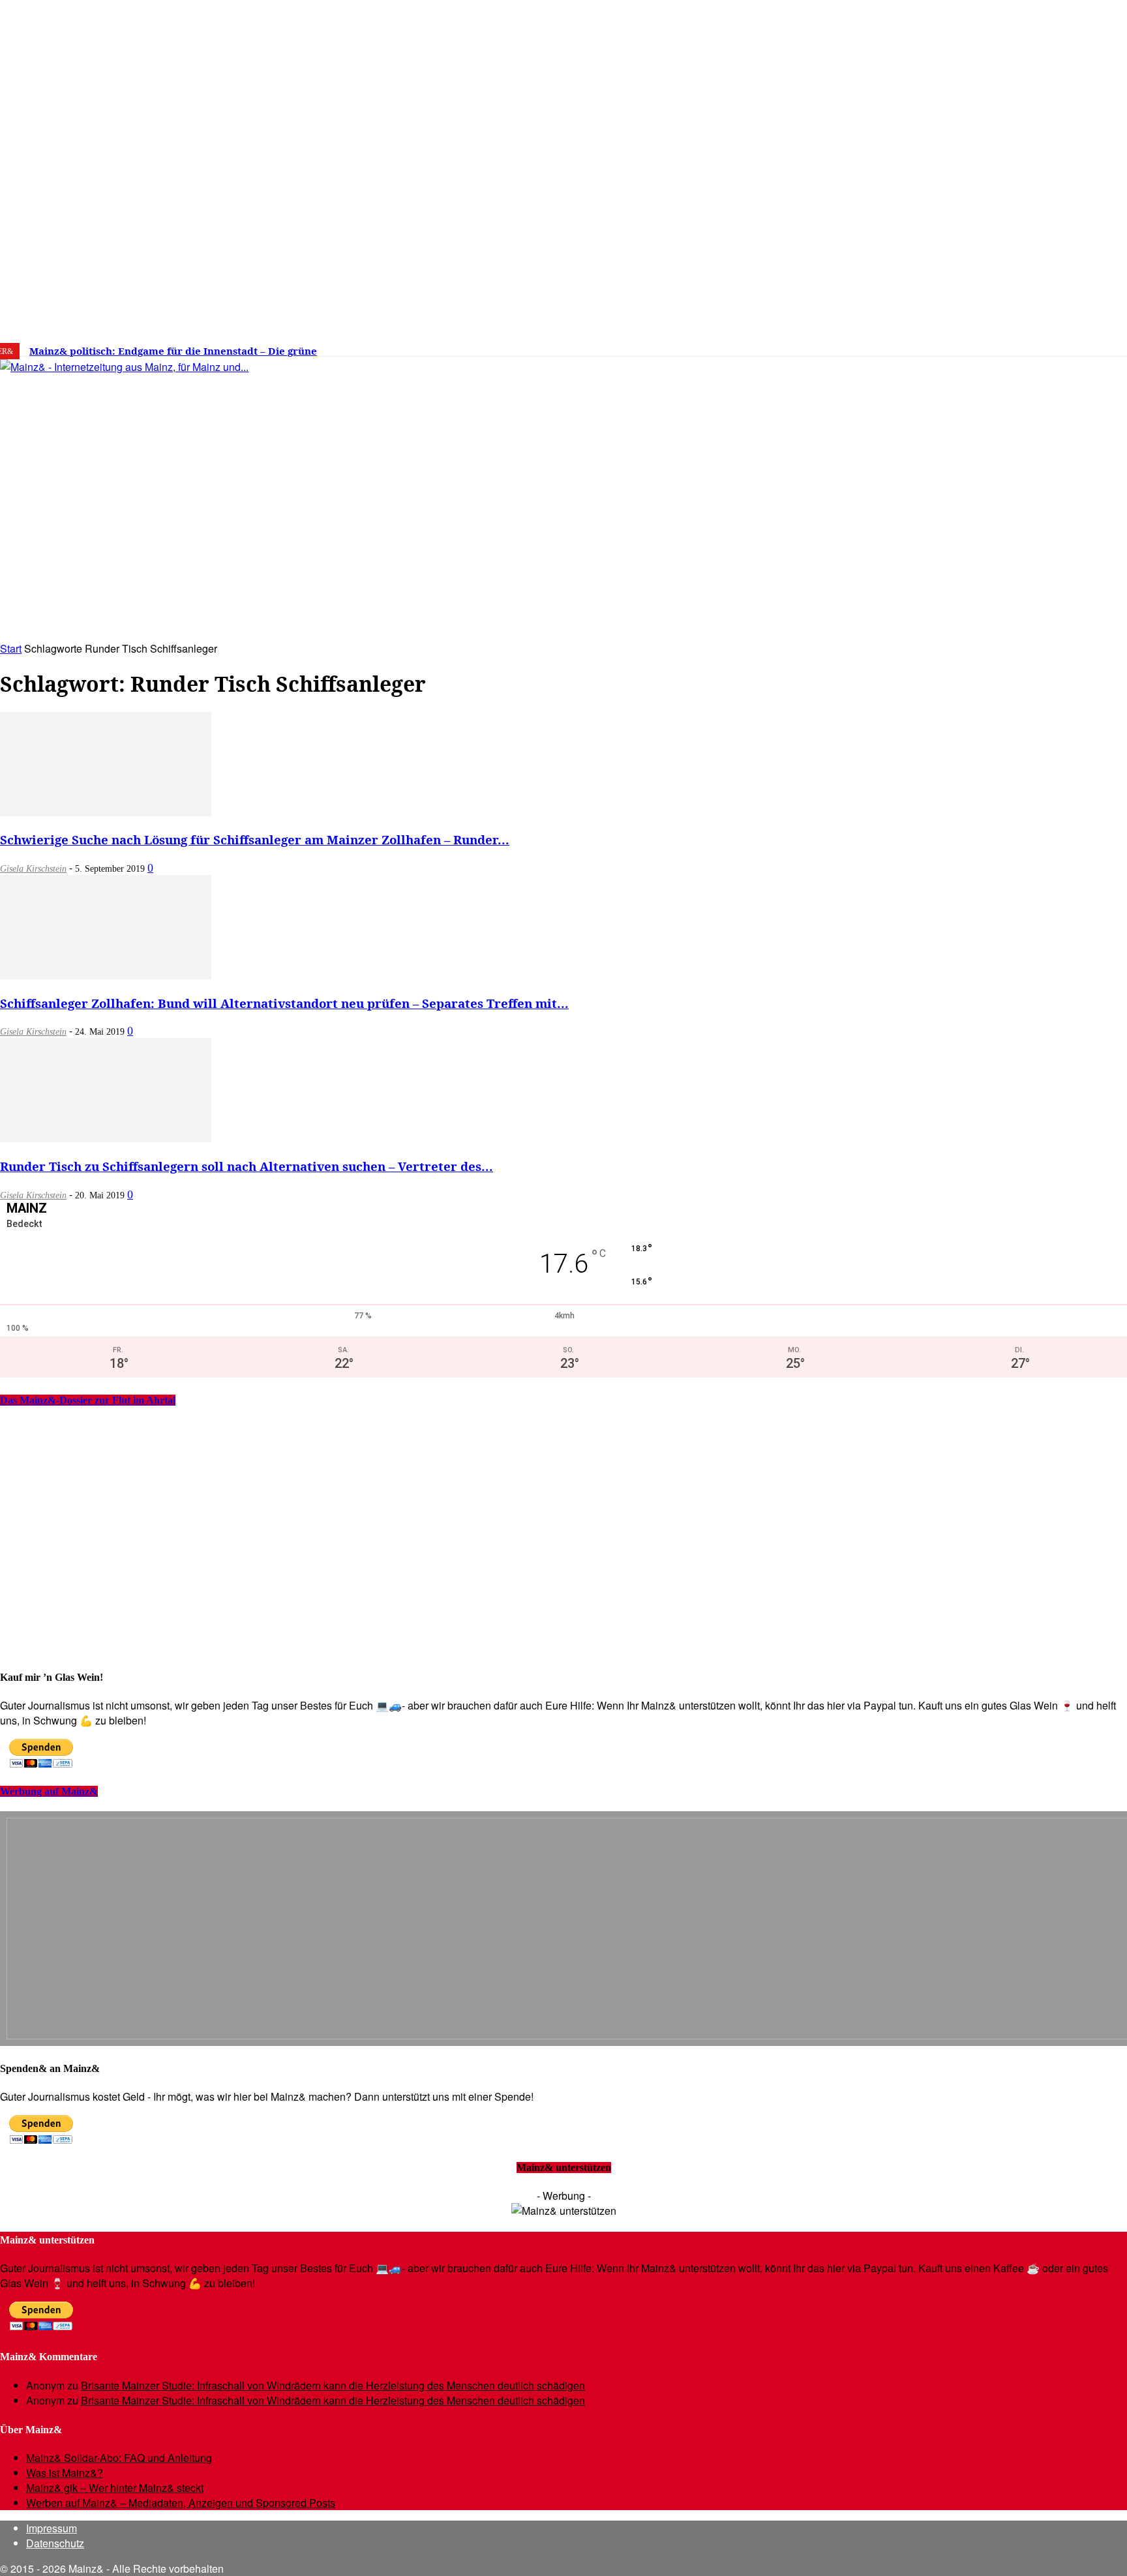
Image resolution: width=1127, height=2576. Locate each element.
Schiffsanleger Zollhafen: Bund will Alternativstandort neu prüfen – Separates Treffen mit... (284, 1003)
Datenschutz (55, 2543)
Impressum (52, 2528)
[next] (453, 351)
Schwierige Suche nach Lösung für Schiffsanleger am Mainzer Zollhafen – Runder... (255, 839)
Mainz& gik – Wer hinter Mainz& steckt (115, 2488)
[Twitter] (951, 346)
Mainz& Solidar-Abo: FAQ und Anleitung (119, 2458)
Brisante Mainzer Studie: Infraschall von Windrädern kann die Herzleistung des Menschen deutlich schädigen (333, 2385)
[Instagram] (931, 346)
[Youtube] (971, 346)
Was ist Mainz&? (65, 2473)
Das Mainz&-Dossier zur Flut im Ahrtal (88, 1400)
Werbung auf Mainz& (49, 1791)
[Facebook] (911, 346)
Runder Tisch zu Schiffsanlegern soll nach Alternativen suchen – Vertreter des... (247, 1166)
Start (11, 648)
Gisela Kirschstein (33, 869)
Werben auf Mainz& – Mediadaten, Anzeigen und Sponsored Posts (181, 2503)
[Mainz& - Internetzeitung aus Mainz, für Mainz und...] (200, 467)
